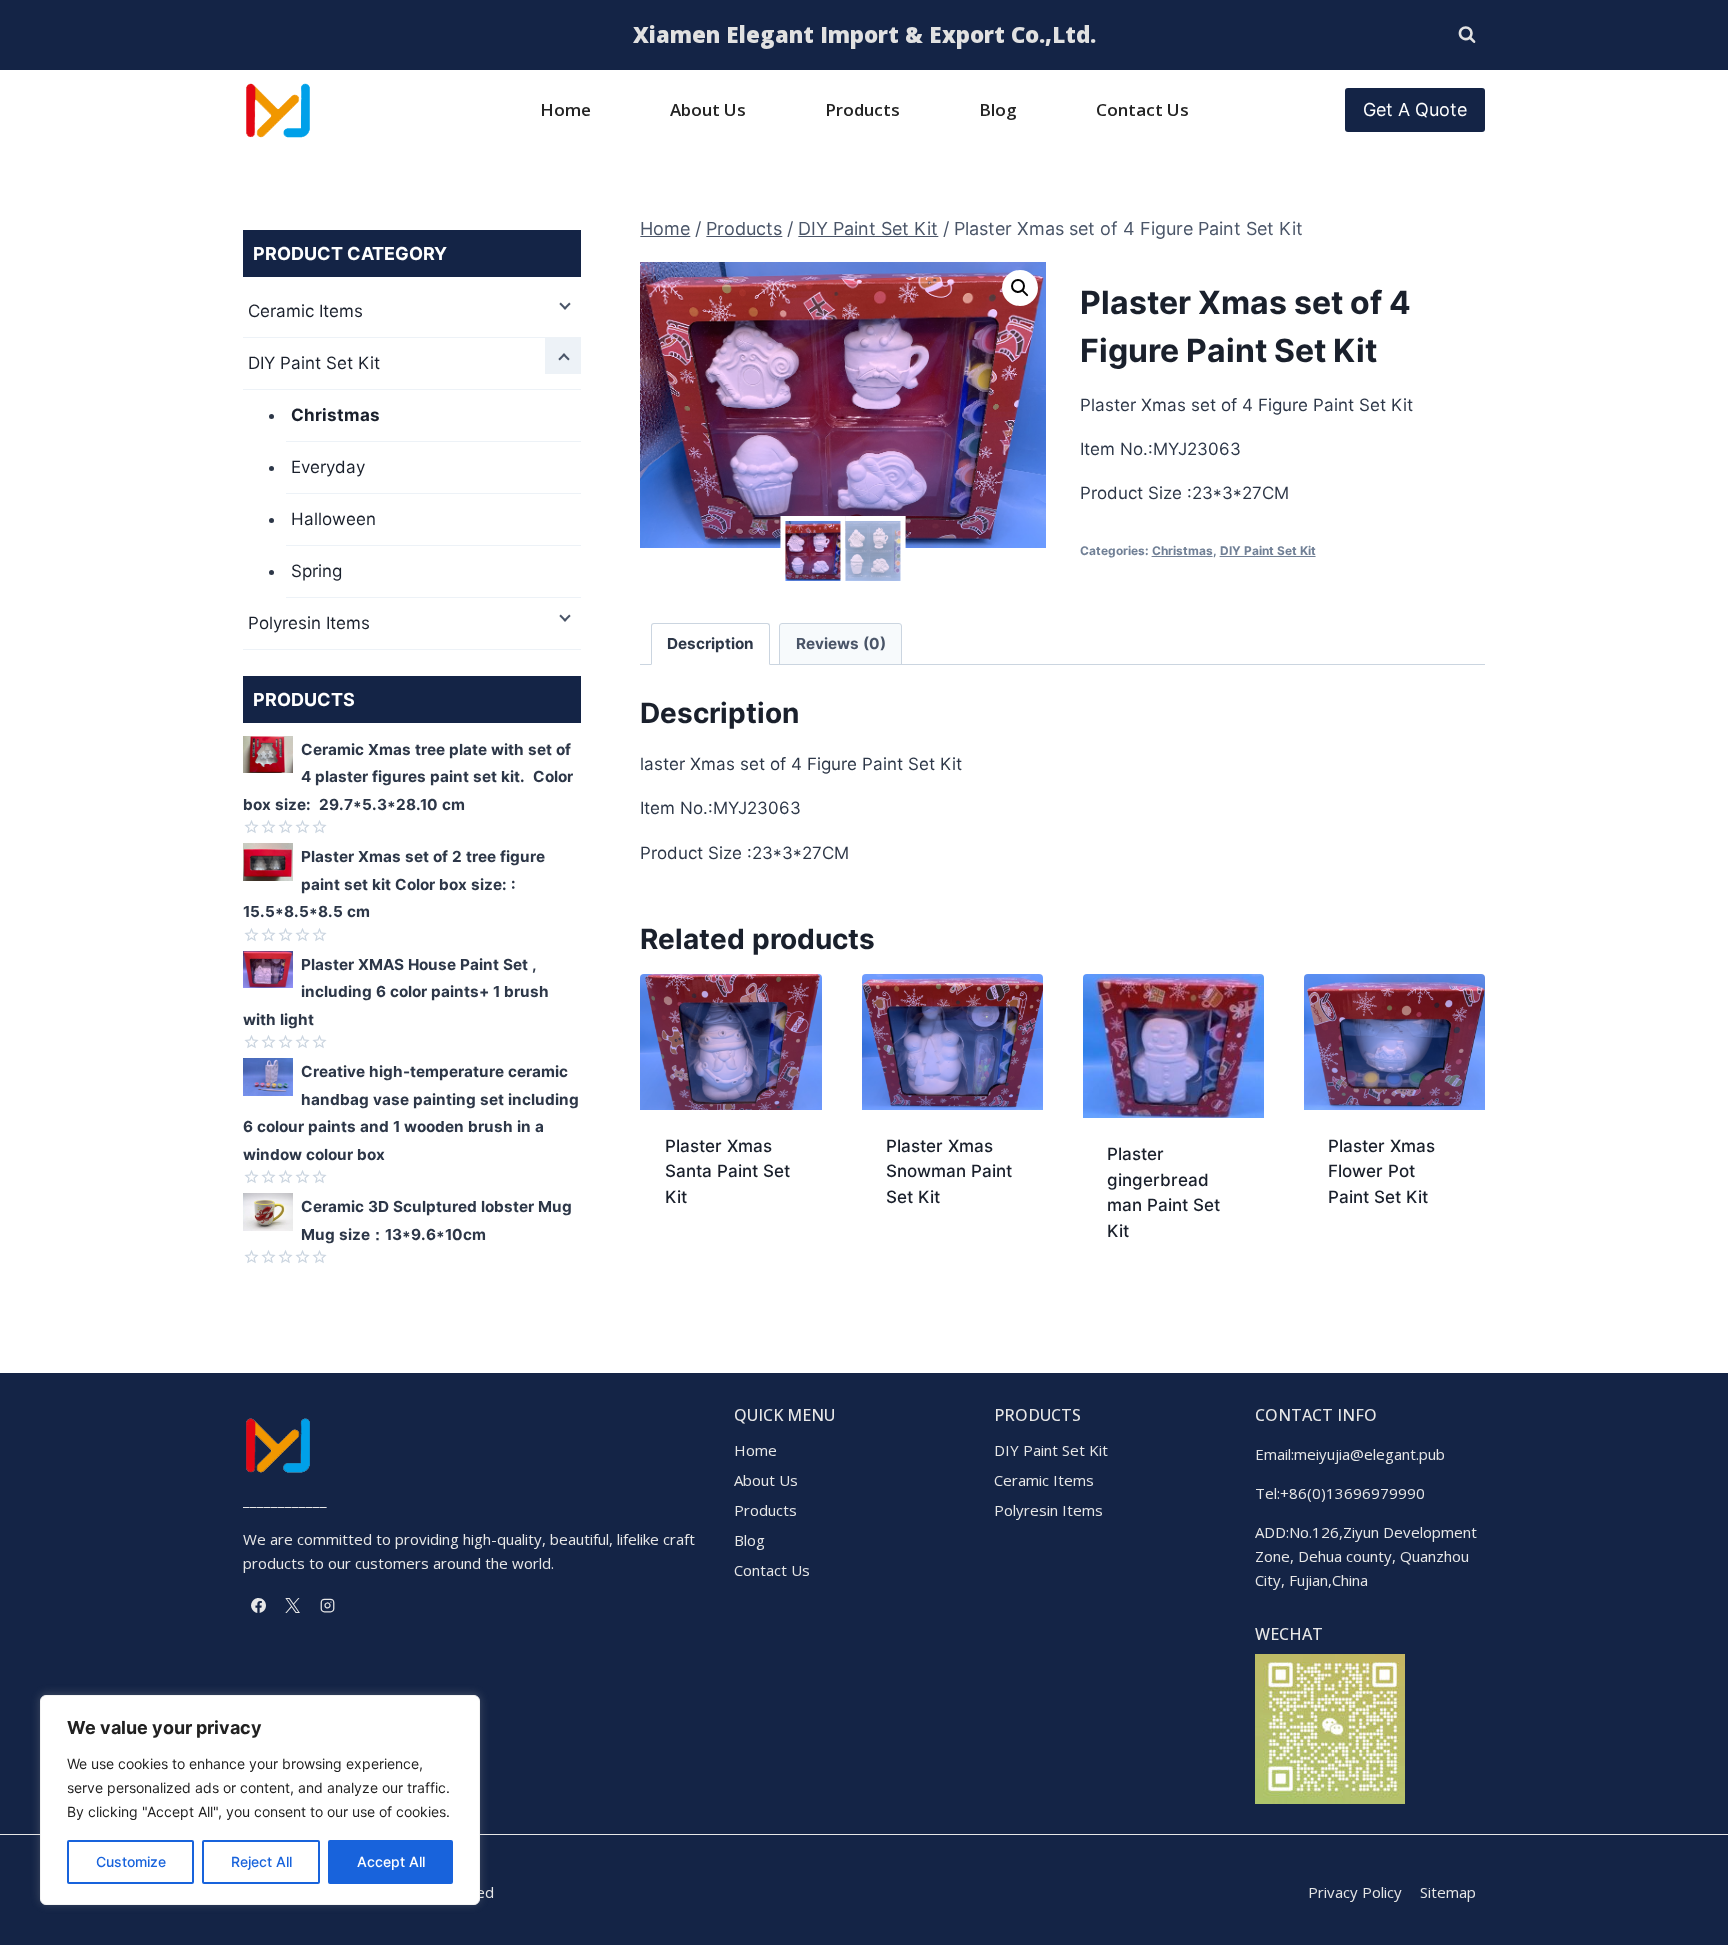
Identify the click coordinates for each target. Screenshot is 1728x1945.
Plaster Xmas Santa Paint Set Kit (727, 1171)
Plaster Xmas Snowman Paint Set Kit (949, 1171)
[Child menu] (563, 304)
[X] (293, 1605)
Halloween (333, 519)
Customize (131, 1861)
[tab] (711, 644)
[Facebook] (258, 1605)
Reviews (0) (841, 643)
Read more (708, 1261)
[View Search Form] (1467, 35)
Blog (998, 109)
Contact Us (1142, 109)
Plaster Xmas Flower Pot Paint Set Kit (1381, 1171)
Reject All (261, 1861)
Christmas (1182, 550)
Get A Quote (1415, 109)
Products (862, 109)
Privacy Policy (1355, 1892)
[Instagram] (327, 1605)
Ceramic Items (305, 311)
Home (565, 109)
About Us (708, 109)
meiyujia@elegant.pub (1369, 1454)
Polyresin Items (309, 623)
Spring (316, 571)
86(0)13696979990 (1357, 1493)
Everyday (328, 467)
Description (710, 643)
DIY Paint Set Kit (1268, 550)
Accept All (391, 1861)
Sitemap (1448, 1892)
